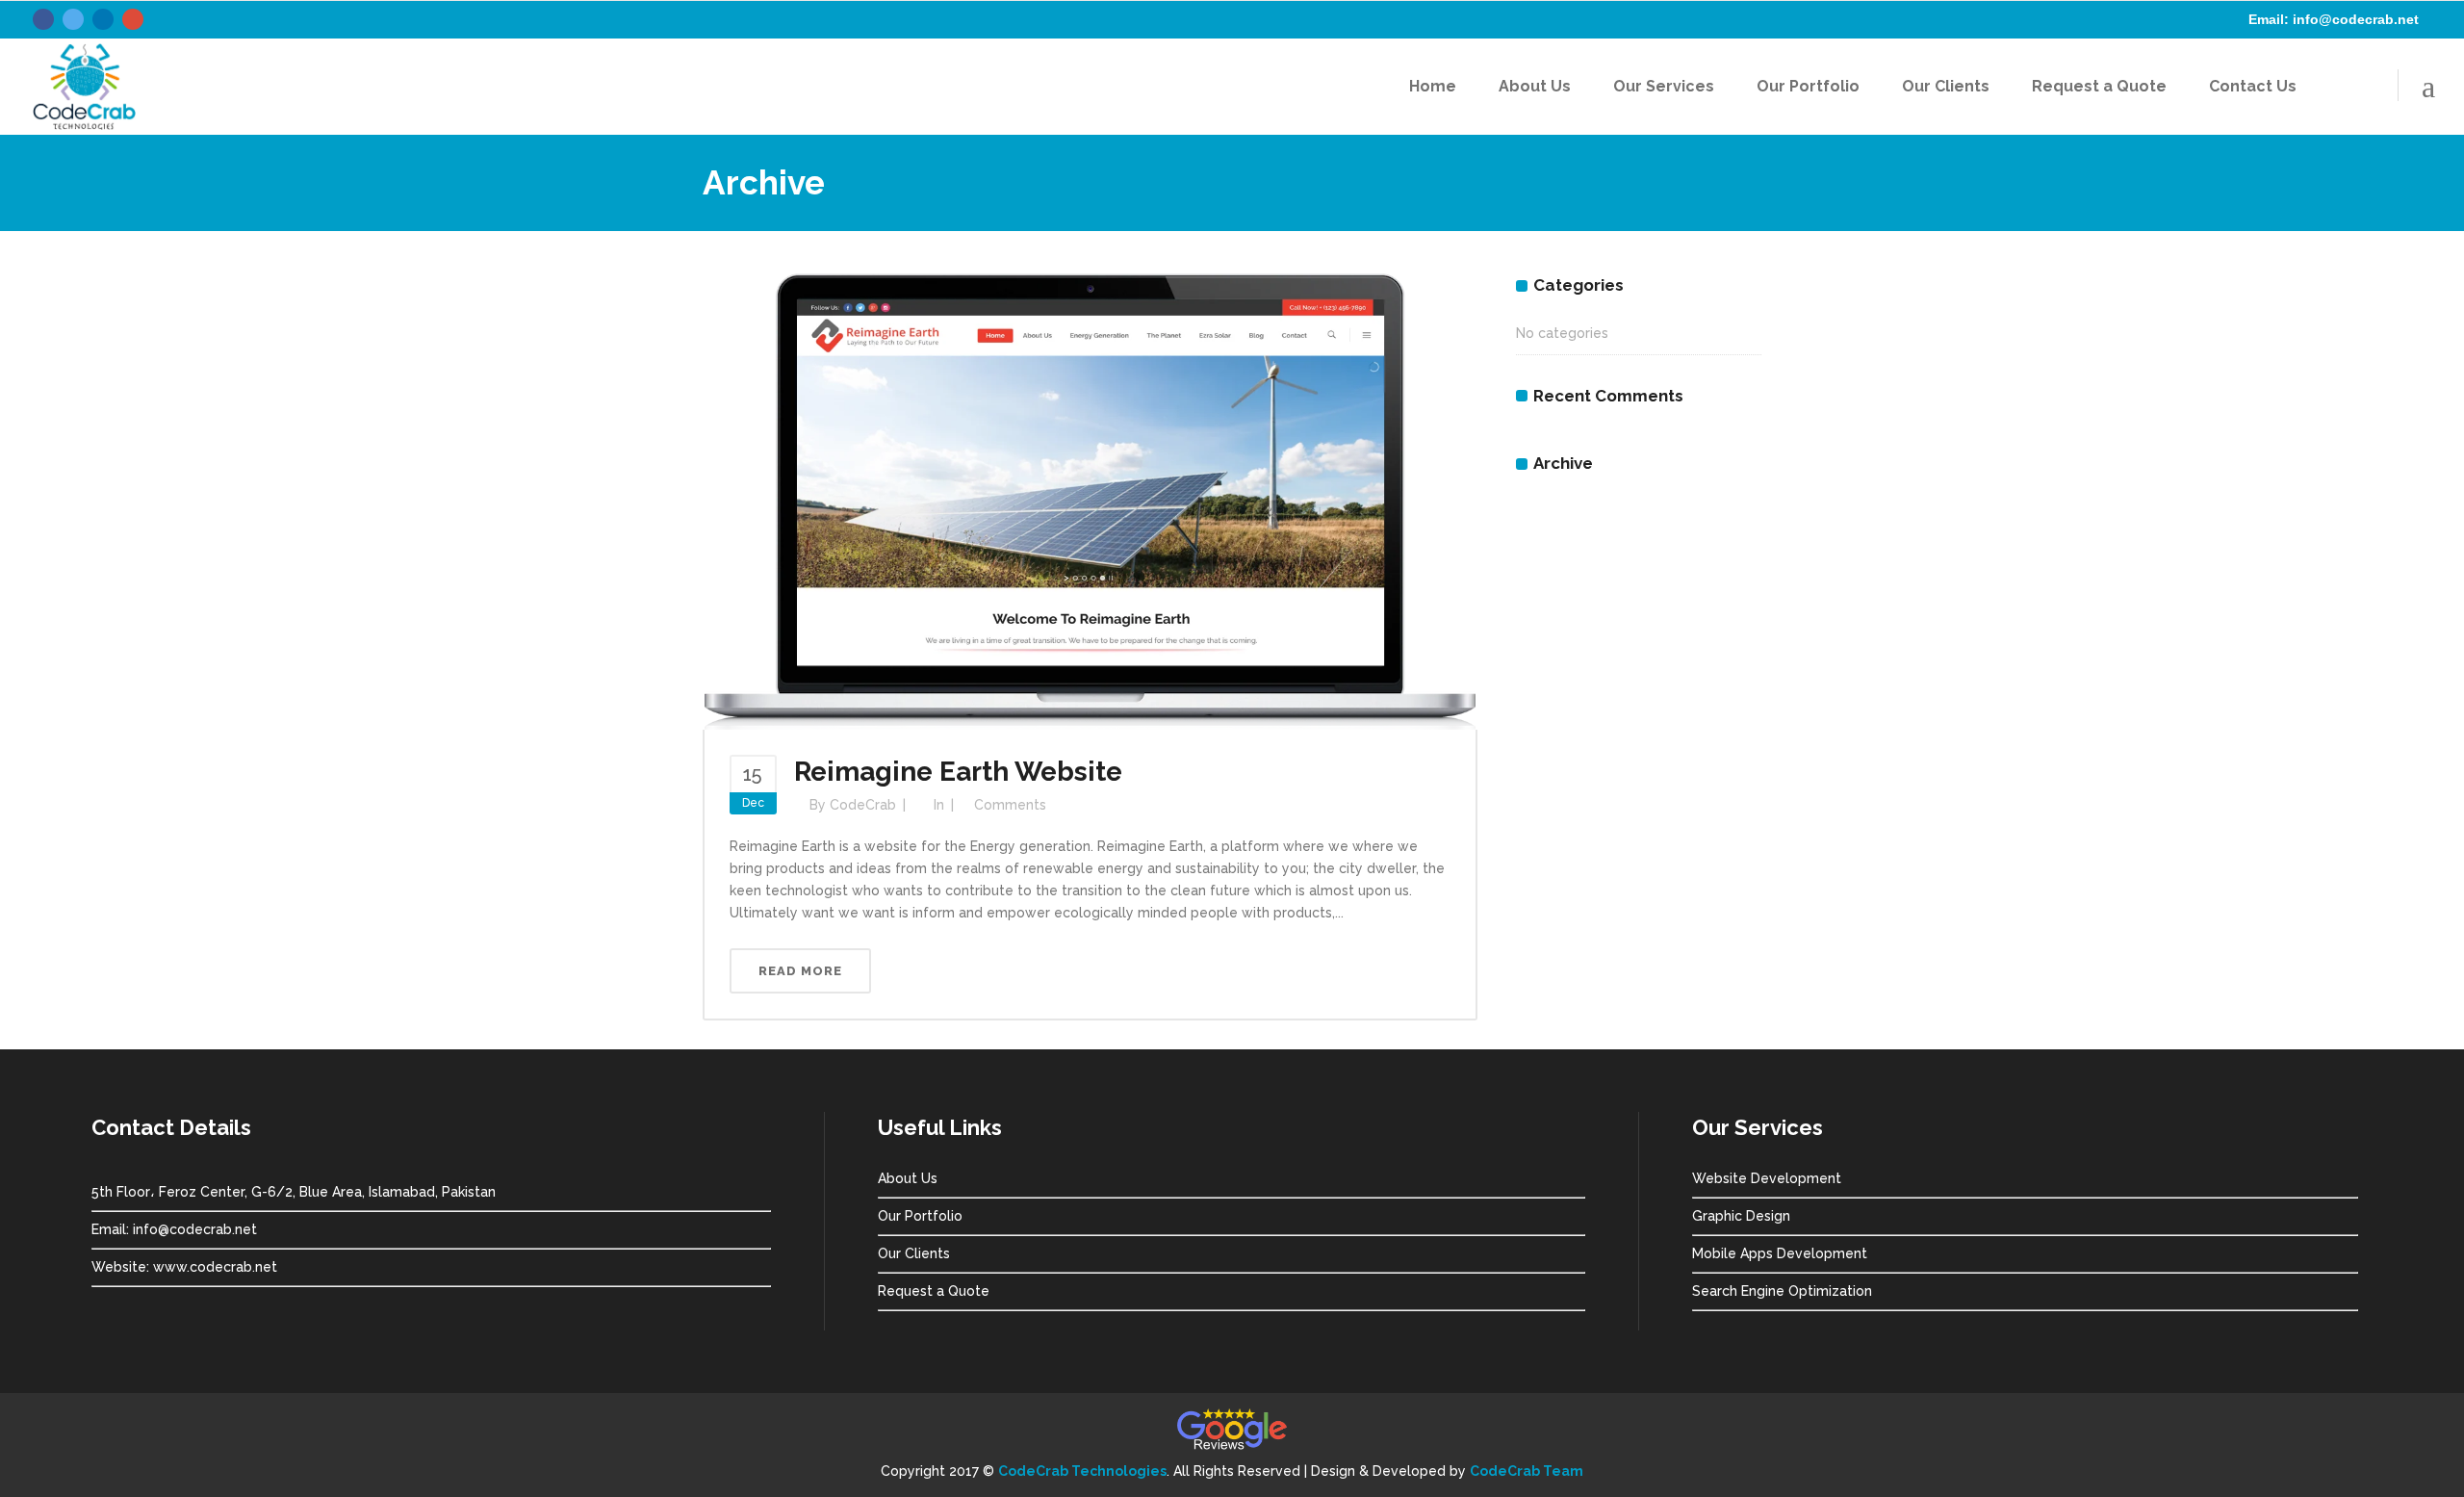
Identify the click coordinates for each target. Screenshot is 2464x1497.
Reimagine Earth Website (958, 772)
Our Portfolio (920, 1216)
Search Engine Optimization (1782, 1291)
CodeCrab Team (1527, 1471)
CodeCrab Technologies (1082, 1471)
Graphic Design (1741, 1216)
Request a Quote (934, 1291)
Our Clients (914, 1253)
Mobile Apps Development (1780, 1253)
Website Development (1767, 1178)
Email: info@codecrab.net (2334, 19)
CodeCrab (863, 805)
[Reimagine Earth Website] (1090, 501)
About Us (908, 1178)
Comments (1010, 805)
